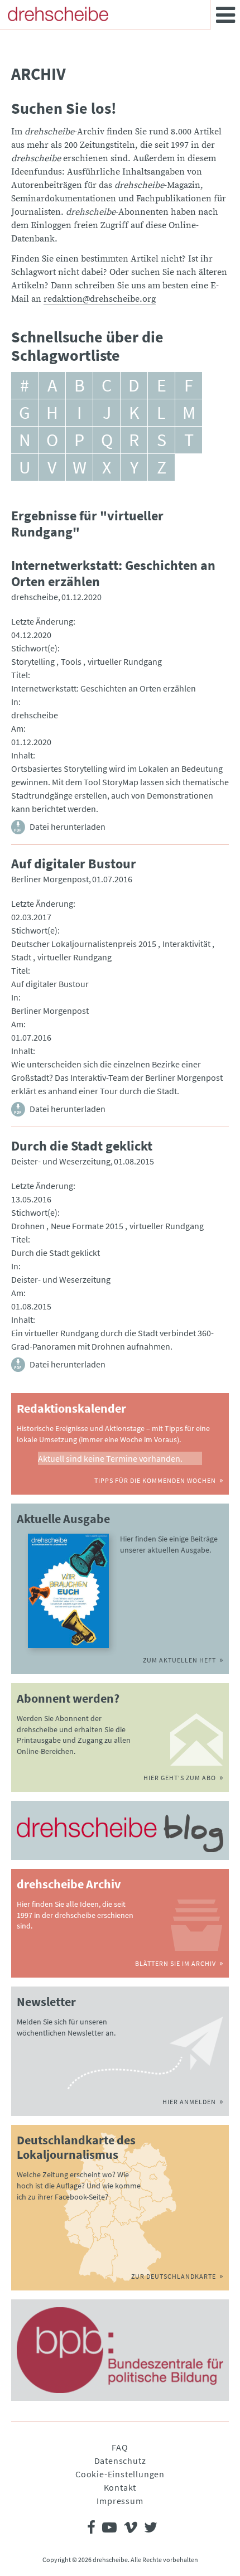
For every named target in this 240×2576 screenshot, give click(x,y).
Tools (71, 661)
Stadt (21, 957)
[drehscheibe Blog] (120, 1833)
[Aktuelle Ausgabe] (68, 1591)
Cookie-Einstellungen (120, 2474)
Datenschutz (120, 2461)
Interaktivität (186, 944)
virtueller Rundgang (125, 661)
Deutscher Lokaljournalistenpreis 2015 (84, 944)
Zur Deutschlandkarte (174, 2276)
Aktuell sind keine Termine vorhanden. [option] (110, 1458)
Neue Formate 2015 (87, 1226)
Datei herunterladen (68, 827)
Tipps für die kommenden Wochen (155, 1480)
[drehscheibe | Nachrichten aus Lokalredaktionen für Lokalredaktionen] (58, 14)
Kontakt (120, 2487)
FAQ (120, 2447)
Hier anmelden (189, 2102)
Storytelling (33, 661)
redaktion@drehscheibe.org (100, 299)
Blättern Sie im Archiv (176, 1963)
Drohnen (28, 1226)
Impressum (120, 2501)
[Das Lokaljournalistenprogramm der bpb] (120, 2350)
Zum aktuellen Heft (179, 1660)
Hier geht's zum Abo (180, 1778)
